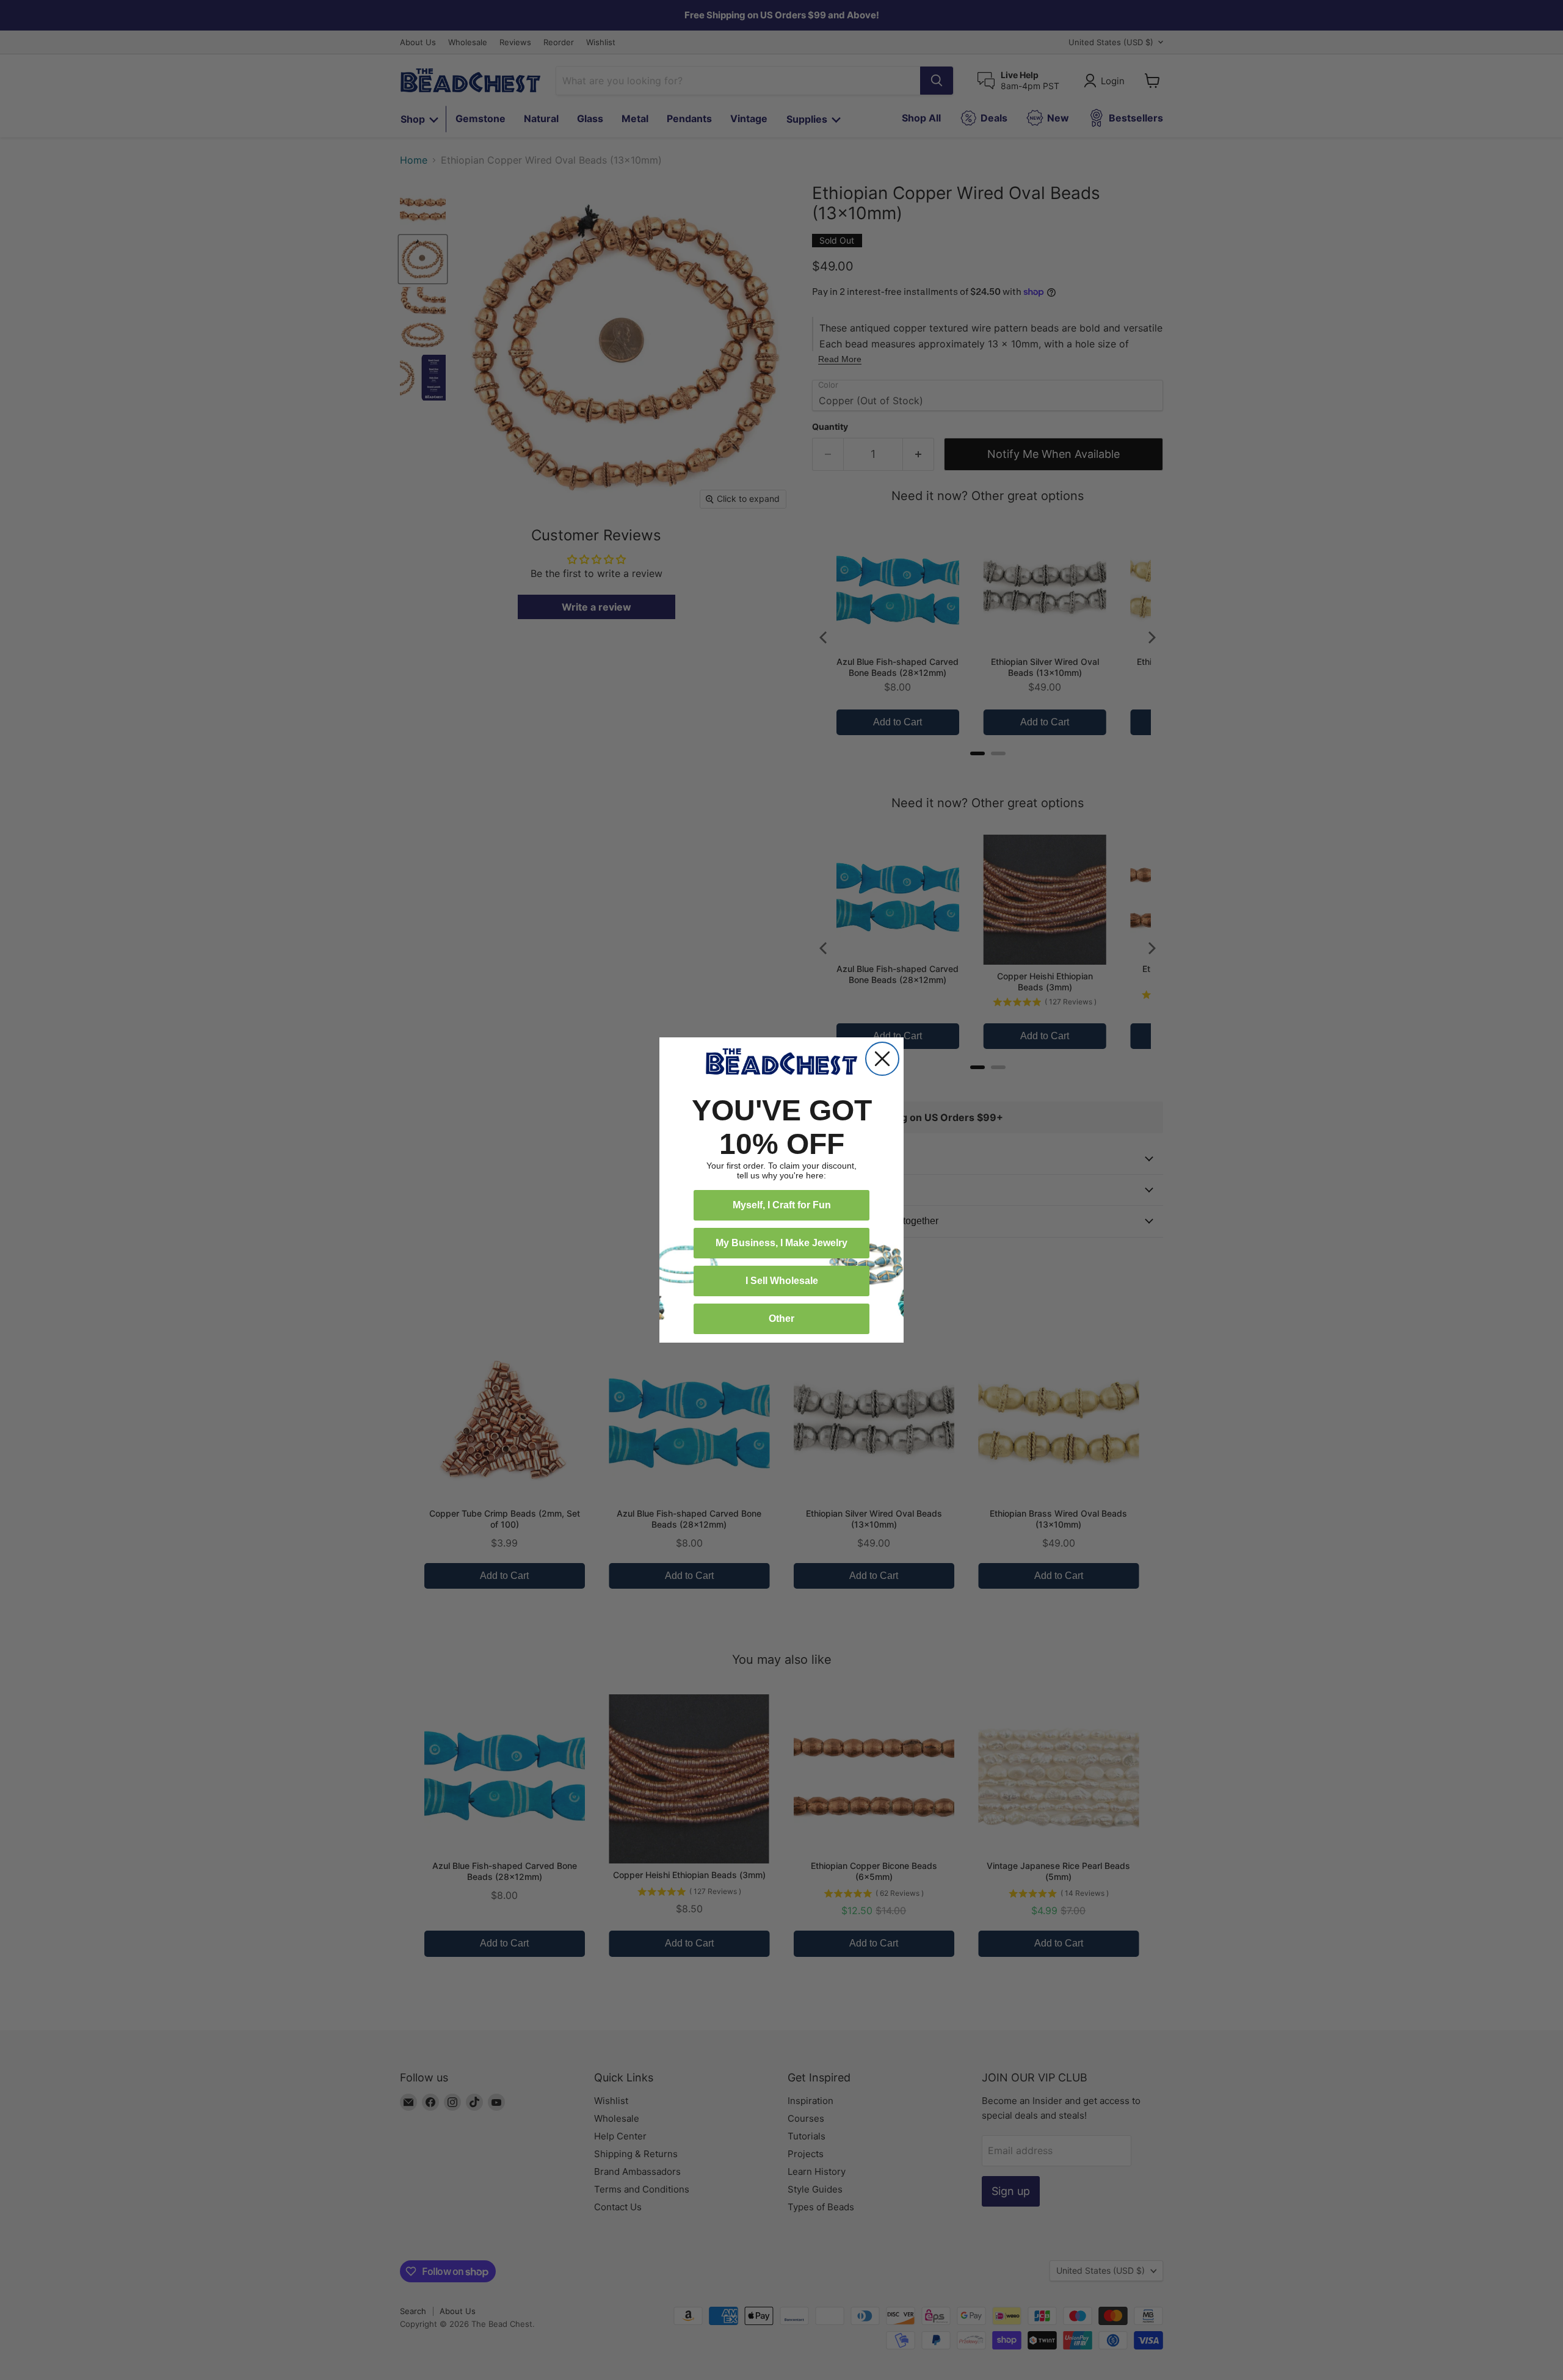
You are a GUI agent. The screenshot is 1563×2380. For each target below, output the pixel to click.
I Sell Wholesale (782, 1281)
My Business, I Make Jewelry (781, 1243)
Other (781, 1319)
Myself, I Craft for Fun (782, 1205)
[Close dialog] (882, 1059)
